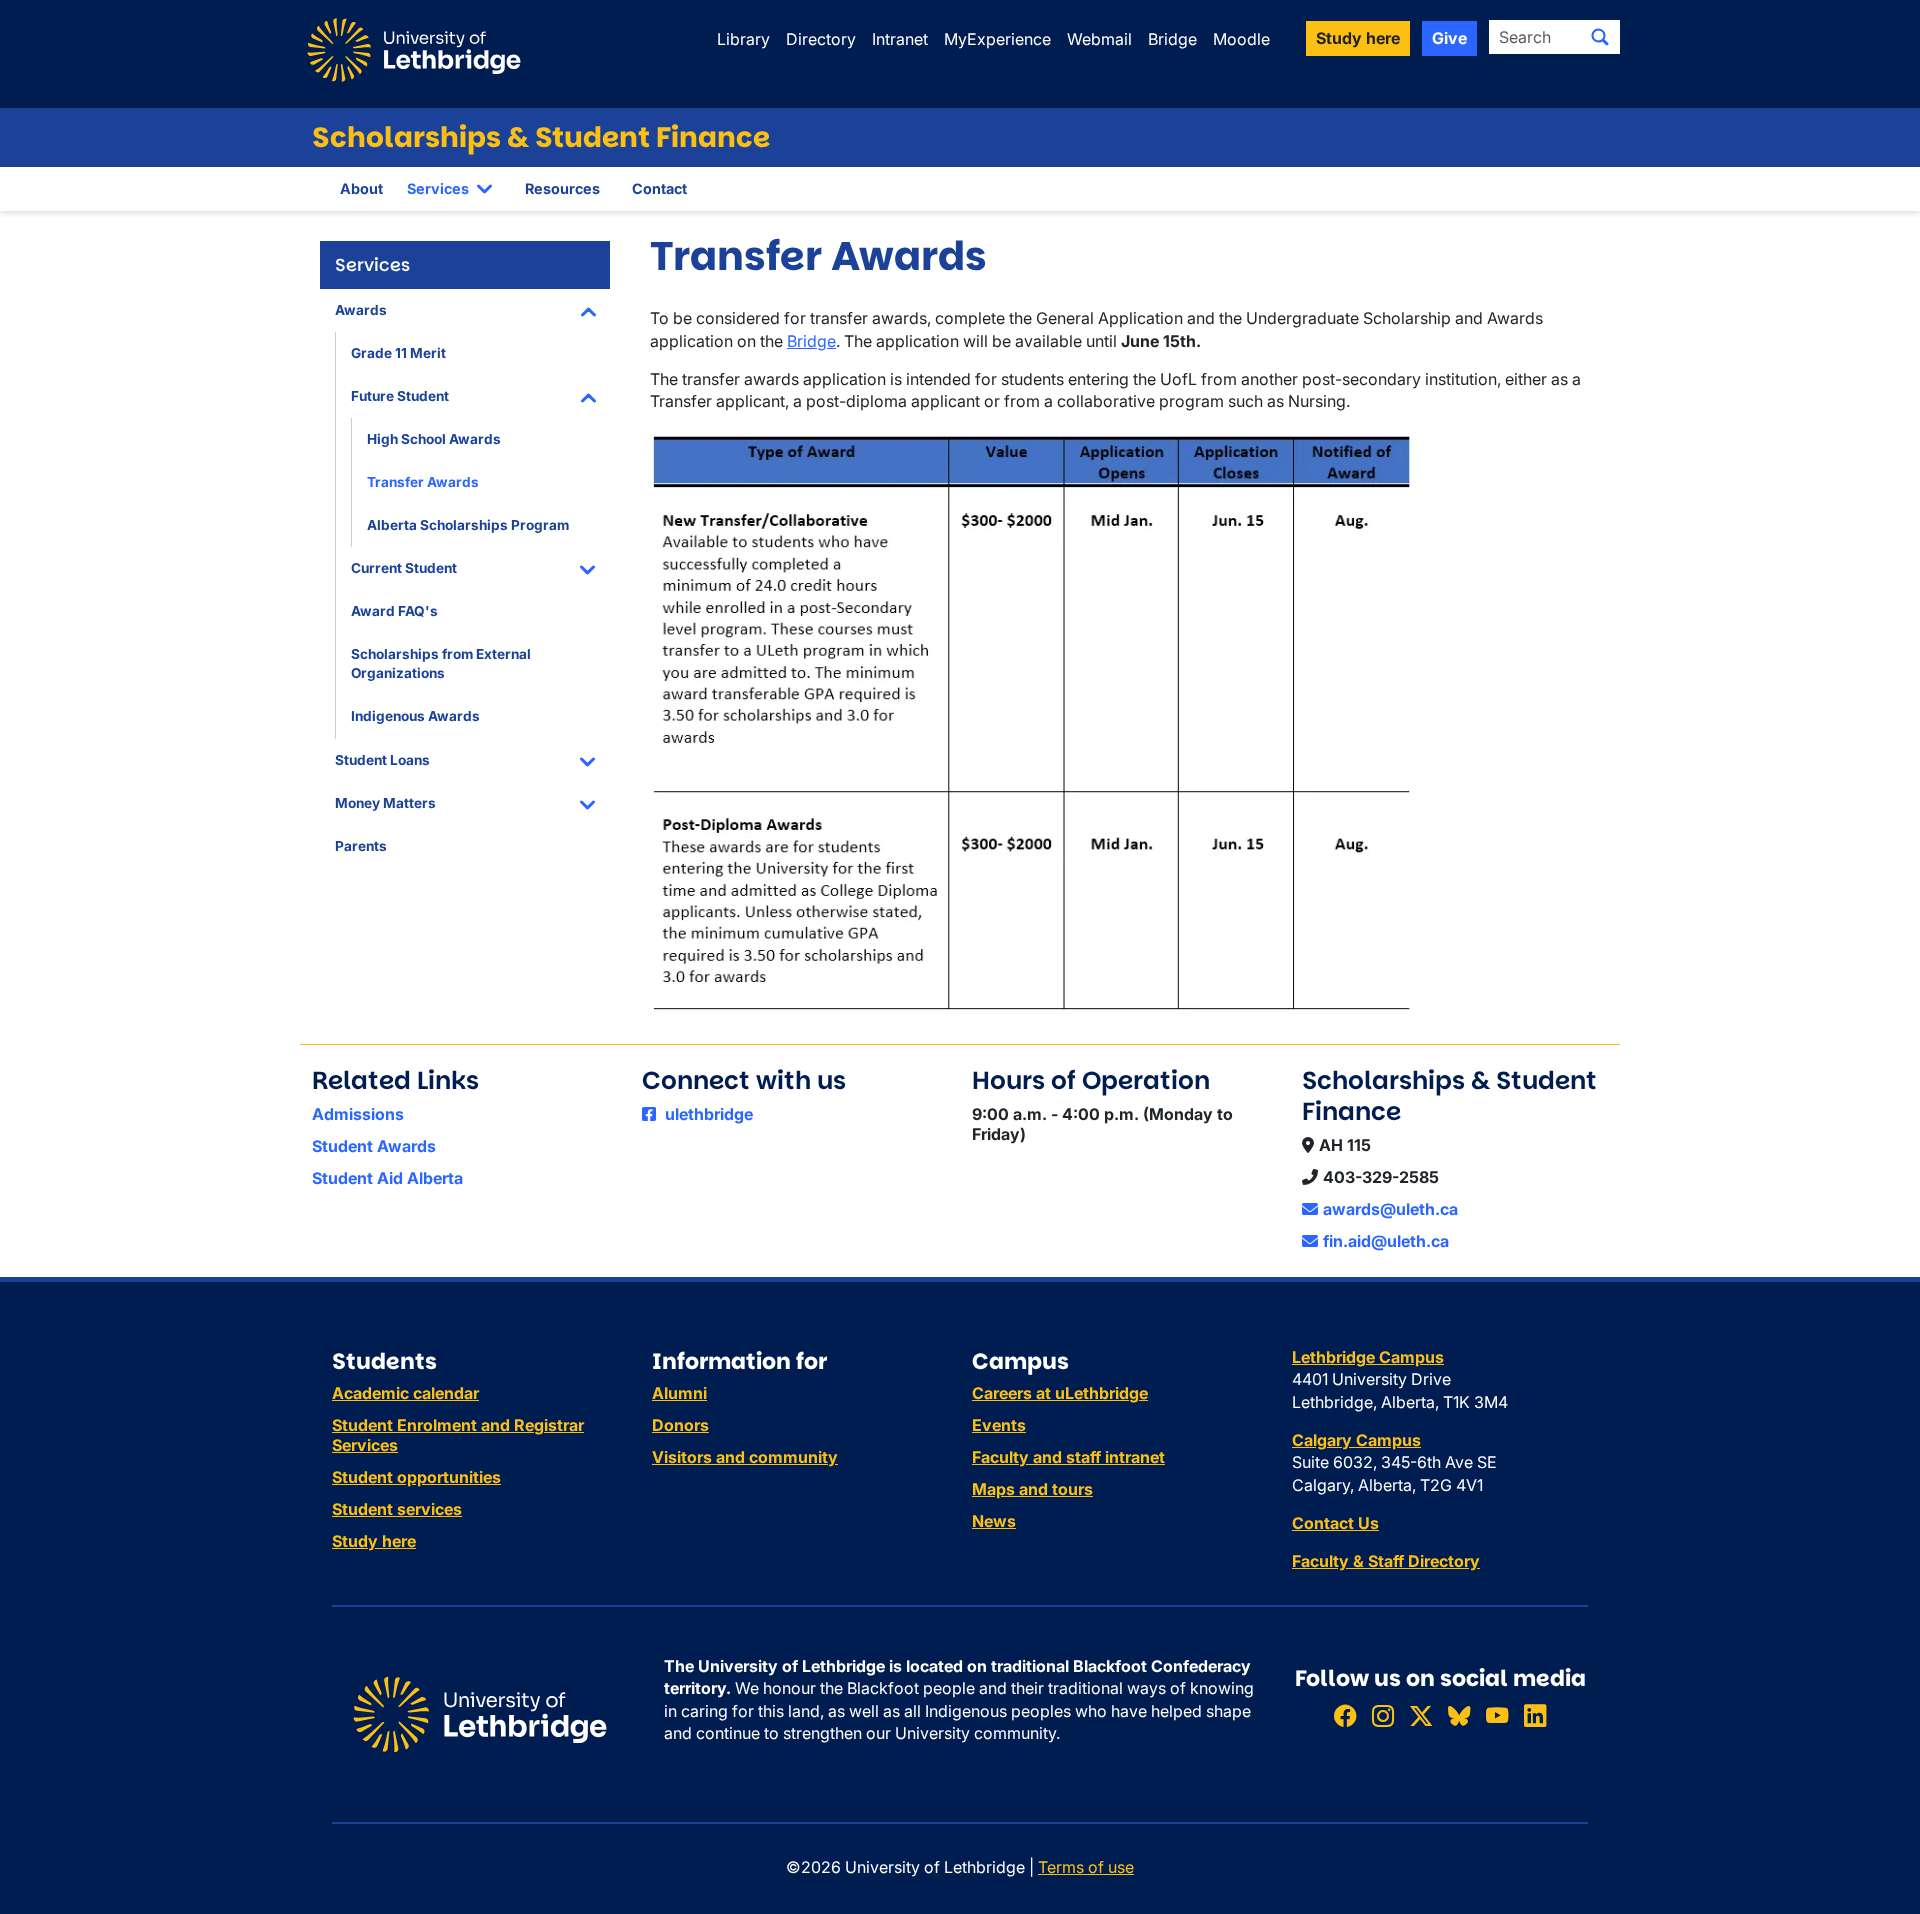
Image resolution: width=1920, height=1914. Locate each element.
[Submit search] (1600, 37)
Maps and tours (1032, 1489)
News (994, 1521)
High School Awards (434, 439)
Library (743, 39)
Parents (361, 846)
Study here (374, 1541)
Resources (562, 188)
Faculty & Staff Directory (1386, 1561)
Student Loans (382, 760)
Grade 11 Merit (398, 353)
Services (438, 188)
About (361, 188)
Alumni (679, 1393)
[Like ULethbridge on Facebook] (1345, 1715)
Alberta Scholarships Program (468, 525)
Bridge (1172, 39)
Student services (397, 1509)
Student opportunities (416, 1477)
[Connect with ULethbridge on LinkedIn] (1535, 1715)
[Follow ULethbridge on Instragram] (1383, 1715)
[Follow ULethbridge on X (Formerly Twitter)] (1421, 1715)
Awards (361, 310)
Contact (659, 188)
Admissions (358, 1114)
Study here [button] (1358, 38)
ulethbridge (707, 1114)
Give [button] (1449, 38)
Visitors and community (745, 1457)
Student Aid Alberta (387, 1178)
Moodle (1241, 39)
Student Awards (374, 1146)
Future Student (400, 396)
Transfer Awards (423, 482)
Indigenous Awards (415, 716)
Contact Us (1335, 1523)
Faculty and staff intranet (1068, 1457)
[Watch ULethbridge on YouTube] (1497, 1715)
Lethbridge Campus (1368, 1357)
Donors (680, 1425)
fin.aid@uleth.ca (1386, 1241)
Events (999, 1425)
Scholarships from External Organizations (441, 663)
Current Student (404, 568)
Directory (821, 39)
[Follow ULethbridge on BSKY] (1459, 1715)
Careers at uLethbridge (1060, 1393)
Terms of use (1086, 1867)
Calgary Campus (1356, 1440)
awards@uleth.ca (1390, 1209)
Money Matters (385, 803)
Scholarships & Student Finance (541, 137)
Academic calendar (405, 1393)
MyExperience (997, 39)
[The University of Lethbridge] (480, 1713)
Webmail (1099, 39)
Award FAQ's (394, 611)
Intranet (900, 39)
